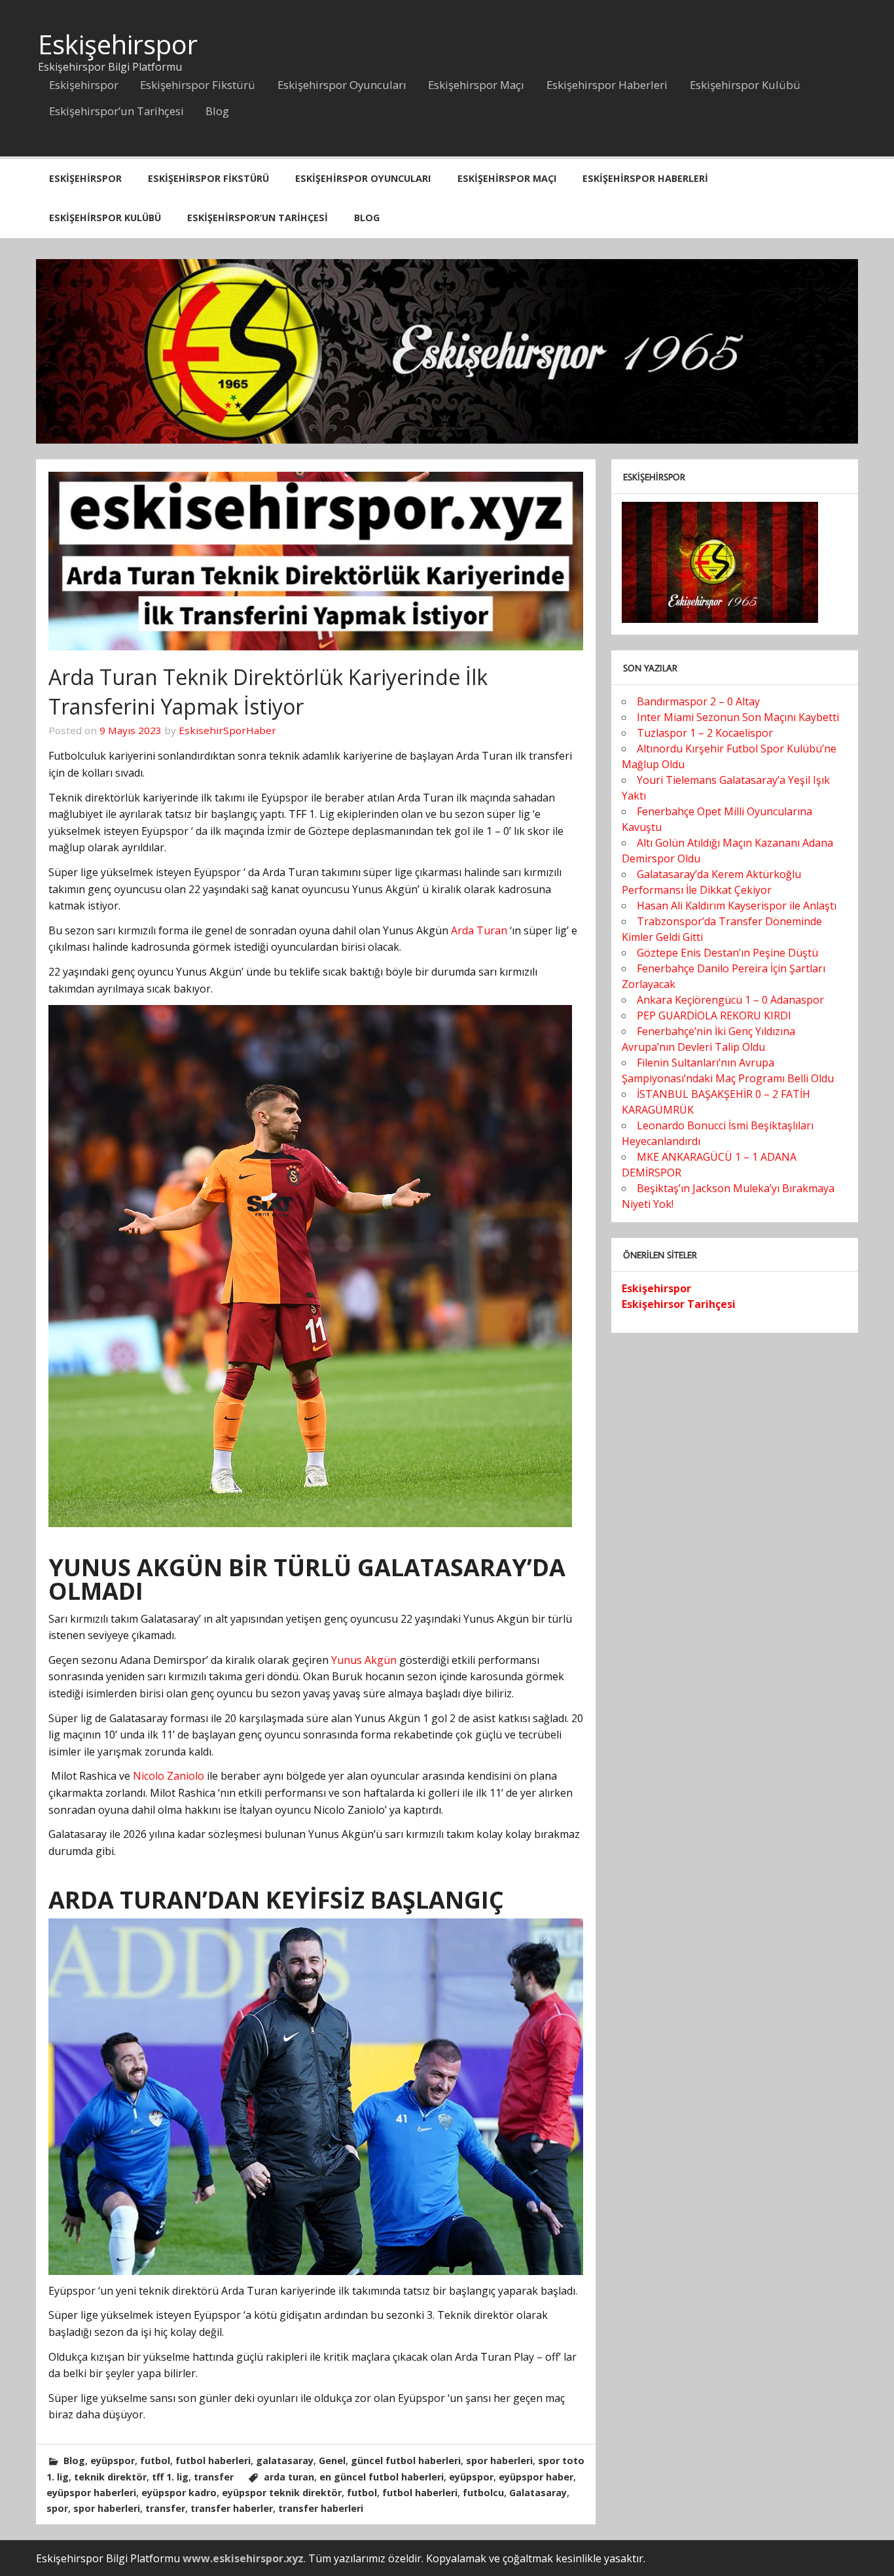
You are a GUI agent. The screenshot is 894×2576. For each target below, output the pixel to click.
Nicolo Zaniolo (169, 1776)
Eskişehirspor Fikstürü (198, 85)
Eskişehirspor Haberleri (607, 85)
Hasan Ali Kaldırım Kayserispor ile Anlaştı (737, 906)
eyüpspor (113, 2461)
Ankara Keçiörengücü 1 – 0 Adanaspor (730, 1000)
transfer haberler (232, 2508)
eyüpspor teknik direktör (282, 2493)
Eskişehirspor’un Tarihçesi (116, 111)
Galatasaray (538, 2493)
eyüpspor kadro (179, 2493)
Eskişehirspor (118, 44)
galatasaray (285, 2461)
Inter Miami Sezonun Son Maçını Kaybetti (738, 717)
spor (57, 2508)
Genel (332, 2461)
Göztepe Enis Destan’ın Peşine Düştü (727, 953)
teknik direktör (110, 2477)
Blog (217, 111)
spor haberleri (499, 2461)
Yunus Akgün (364, 1660)
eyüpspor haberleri (91, 2493)
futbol (155, 2461)
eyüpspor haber (536, 2477)
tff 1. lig (170, 2477)
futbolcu (483, 2493)
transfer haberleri (321, 2508)
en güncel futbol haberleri (382, 2477)
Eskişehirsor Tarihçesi (679, 1304)
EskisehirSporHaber (227, 730)
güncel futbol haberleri (406, 2461)
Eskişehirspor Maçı (476, 85)
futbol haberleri (213, 2461)
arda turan (289, 2477)
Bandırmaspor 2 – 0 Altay (698, 701)
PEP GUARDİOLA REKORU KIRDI (714, 1015)
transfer (214, 2477)
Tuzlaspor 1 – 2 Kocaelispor (705, 733)
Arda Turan (479, 930)
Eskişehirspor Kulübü (745, 85)
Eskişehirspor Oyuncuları (342, 85)
